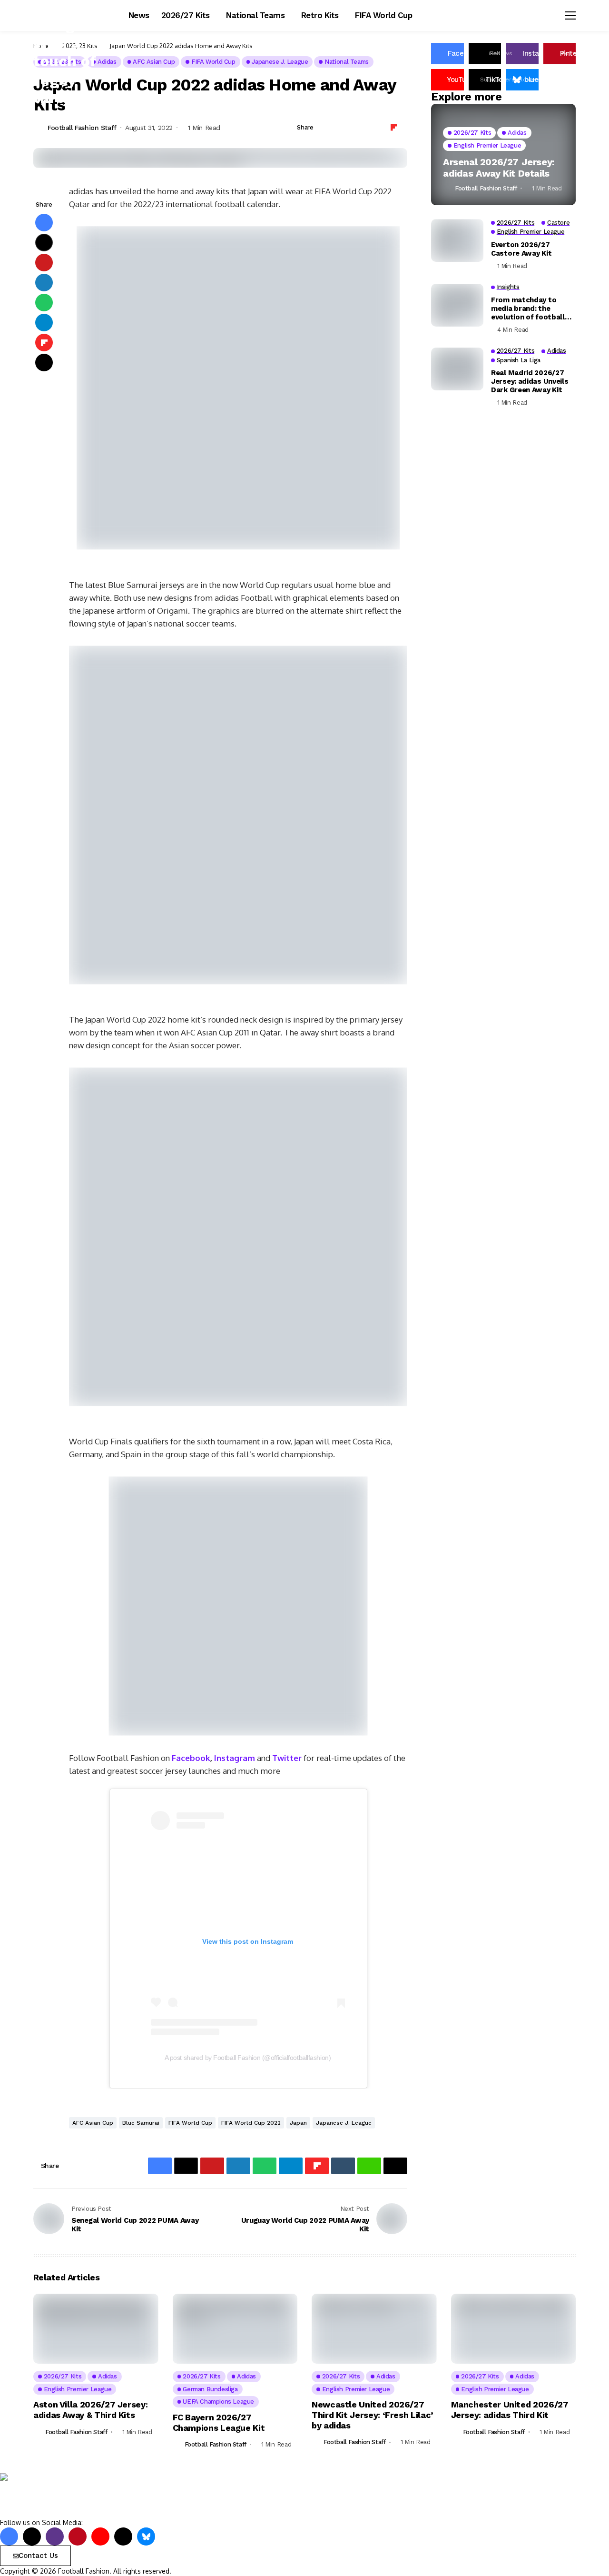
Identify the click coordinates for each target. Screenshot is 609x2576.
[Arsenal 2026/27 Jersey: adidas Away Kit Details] (503, 154)
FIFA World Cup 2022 (251, 2123)
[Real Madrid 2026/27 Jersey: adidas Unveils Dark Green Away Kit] (457, 369)
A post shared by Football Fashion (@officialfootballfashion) (248, 2058)
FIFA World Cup (190, 2123)
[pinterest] (78, 2536)
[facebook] (9, 2536)
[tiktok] (123, 2536)
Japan (298, 2123)
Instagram (235, 1758)
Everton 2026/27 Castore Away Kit (521, 249)
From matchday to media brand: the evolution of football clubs (528, 308)
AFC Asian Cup (93, 2123)
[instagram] (55, 2536)
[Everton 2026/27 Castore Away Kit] (457, 240)
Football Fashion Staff (82, 128)
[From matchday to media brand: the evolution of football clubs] (457, 305)
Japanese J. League (344, 2123)
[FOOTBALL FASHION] (40, 2495)
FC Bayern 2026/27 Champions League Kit (219, 2422)
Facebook (191, 1758)
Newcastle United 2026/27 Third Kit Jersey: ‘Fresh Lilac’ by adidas (373, 2415)
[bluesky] (146, 2536)
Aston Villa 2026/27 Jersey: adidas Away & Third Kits (90, 2410)
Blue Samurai (141, 2123)
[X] (32, 2536)
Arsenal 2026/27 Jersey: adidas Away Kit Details (499, 167)
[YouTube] (100, 2536)
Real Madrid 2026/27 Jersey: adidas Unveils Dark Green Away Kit (530, 381)
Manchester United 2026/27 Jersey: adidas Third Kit (510, 2410)
